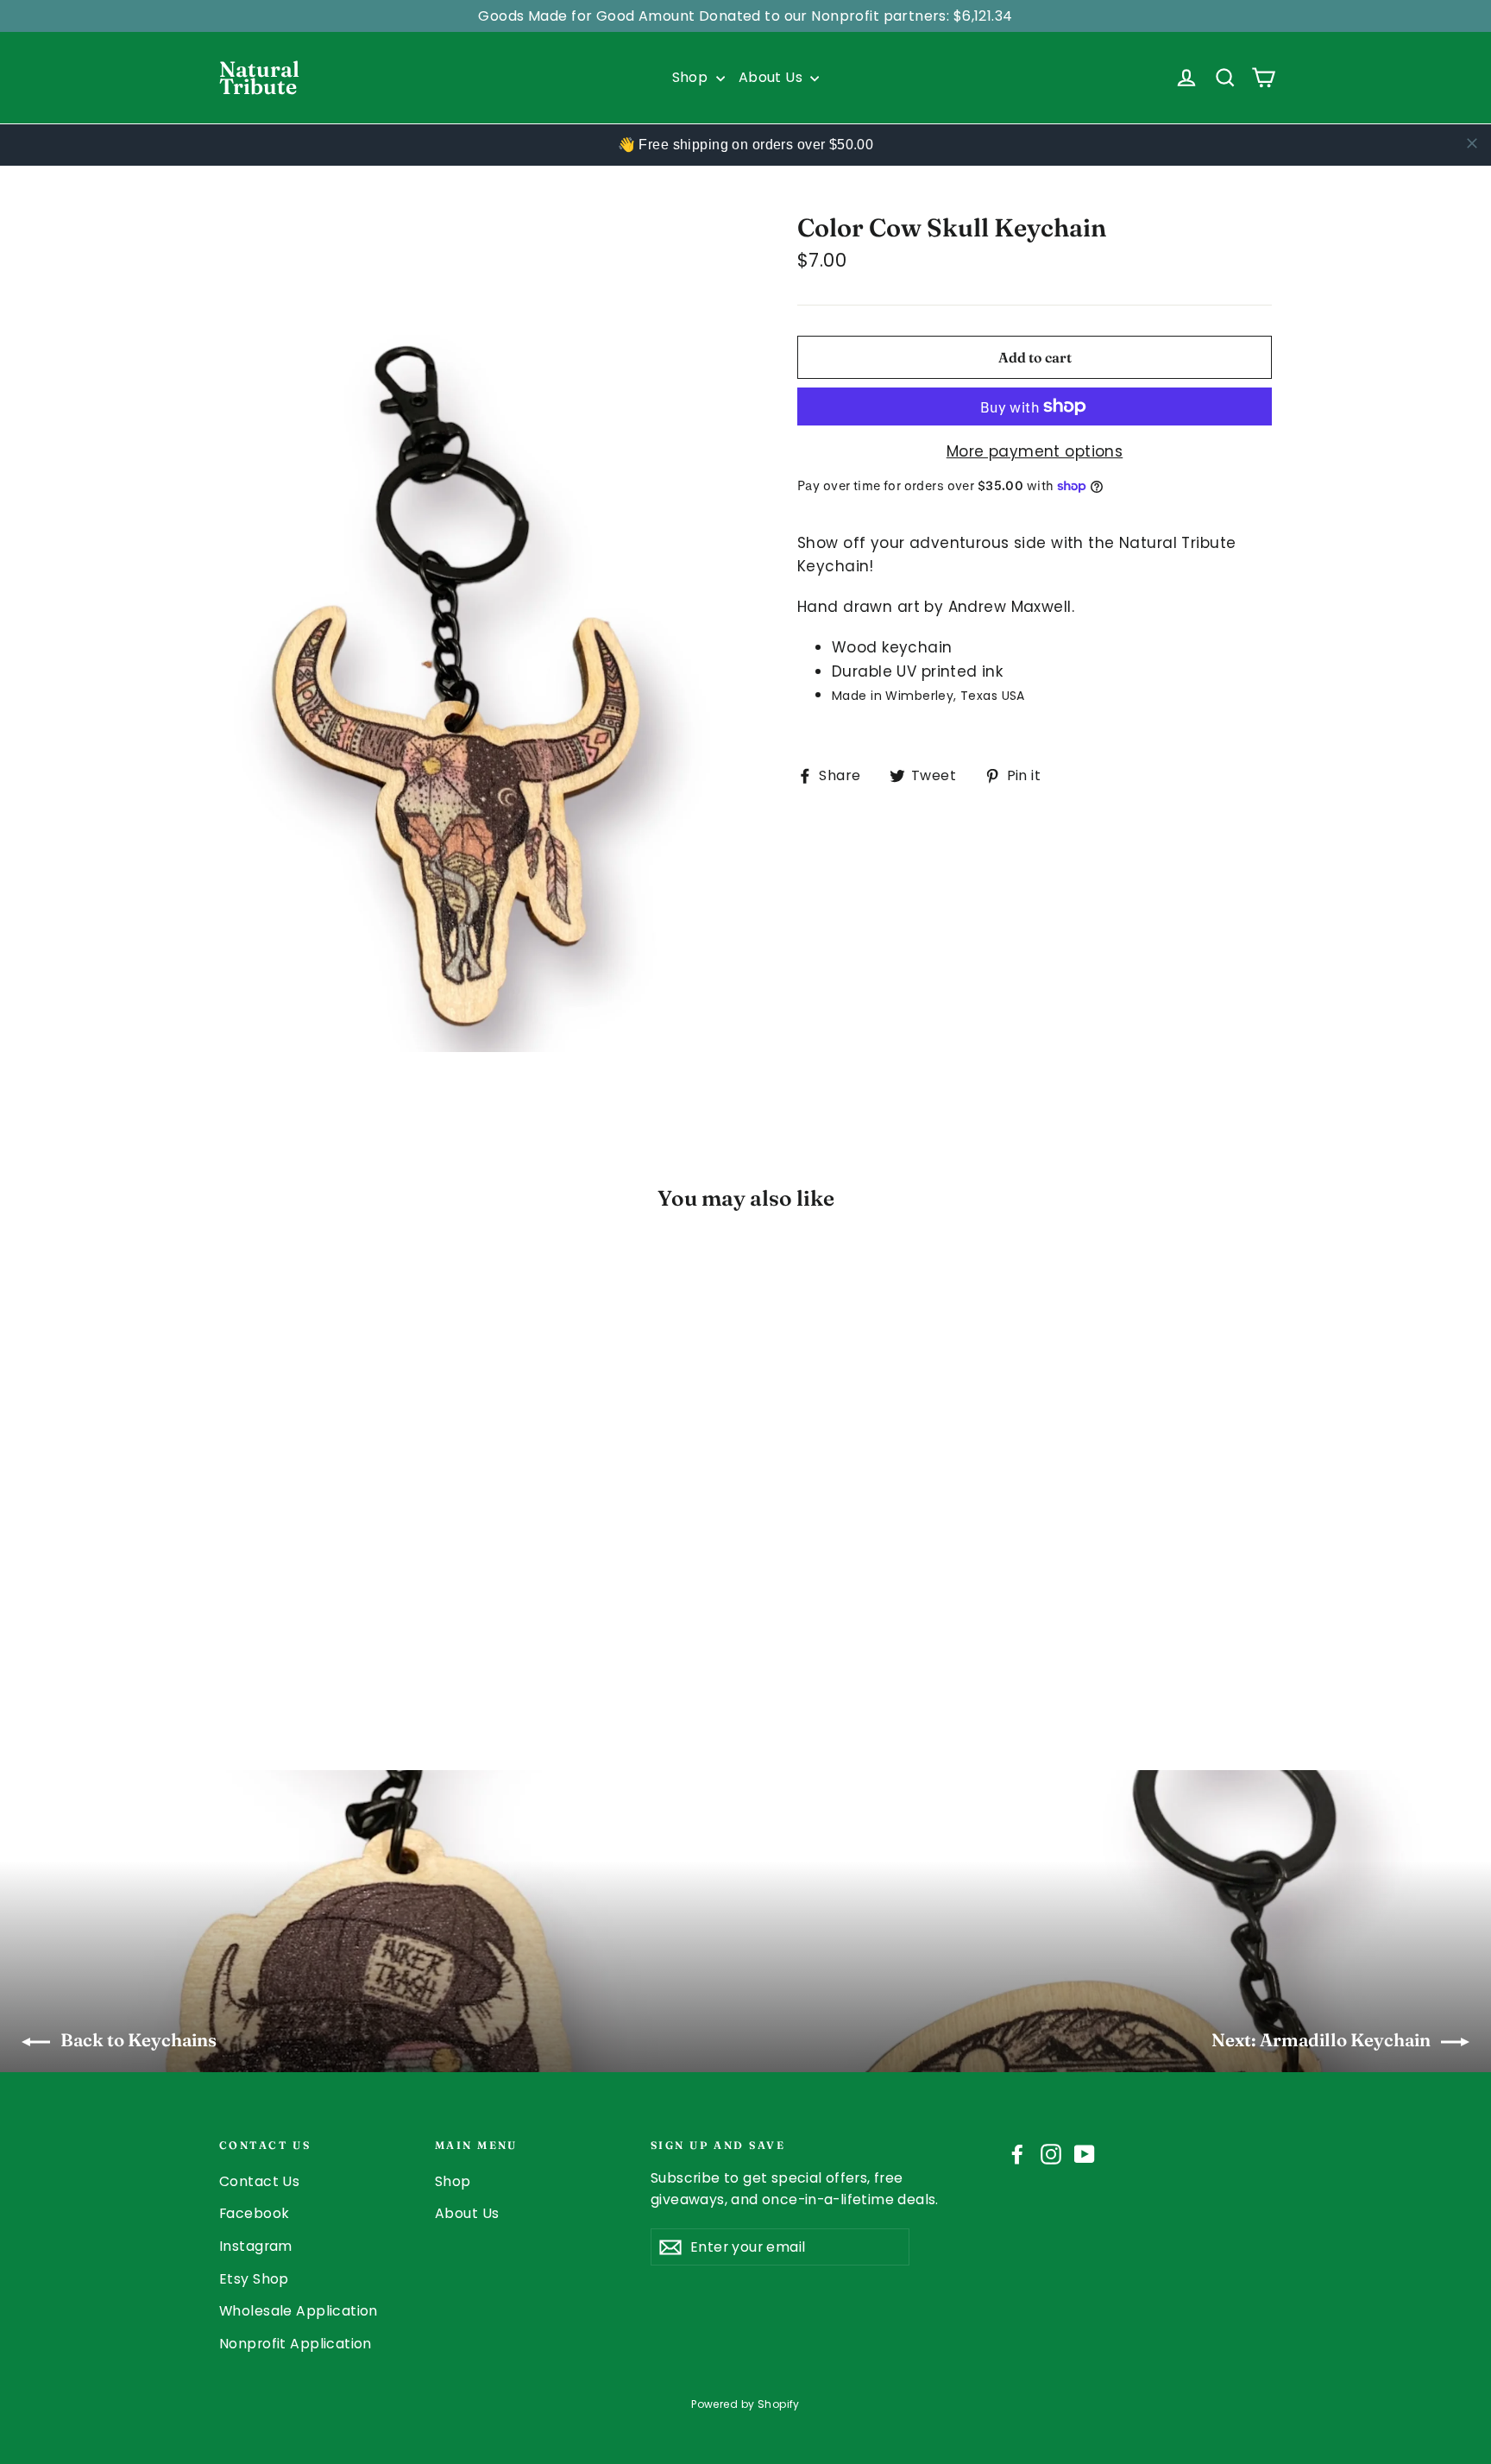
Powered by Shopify (745, 2404)
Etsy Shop (254, 2279)
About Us (773, 77)
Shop (692, 77)
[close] (1472, 143)
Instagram (256, 2246)
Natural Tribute (259, 78)
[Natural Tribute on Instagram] (1051, 2153)
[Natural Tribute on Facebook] (1017, 2153)
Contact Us (259, 2181)
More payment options (1035, 451)
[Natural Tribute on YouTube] (1085, 2153)
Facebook (254, 2213)
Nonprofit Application (296, 2344)
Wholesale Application (299, 2311)
